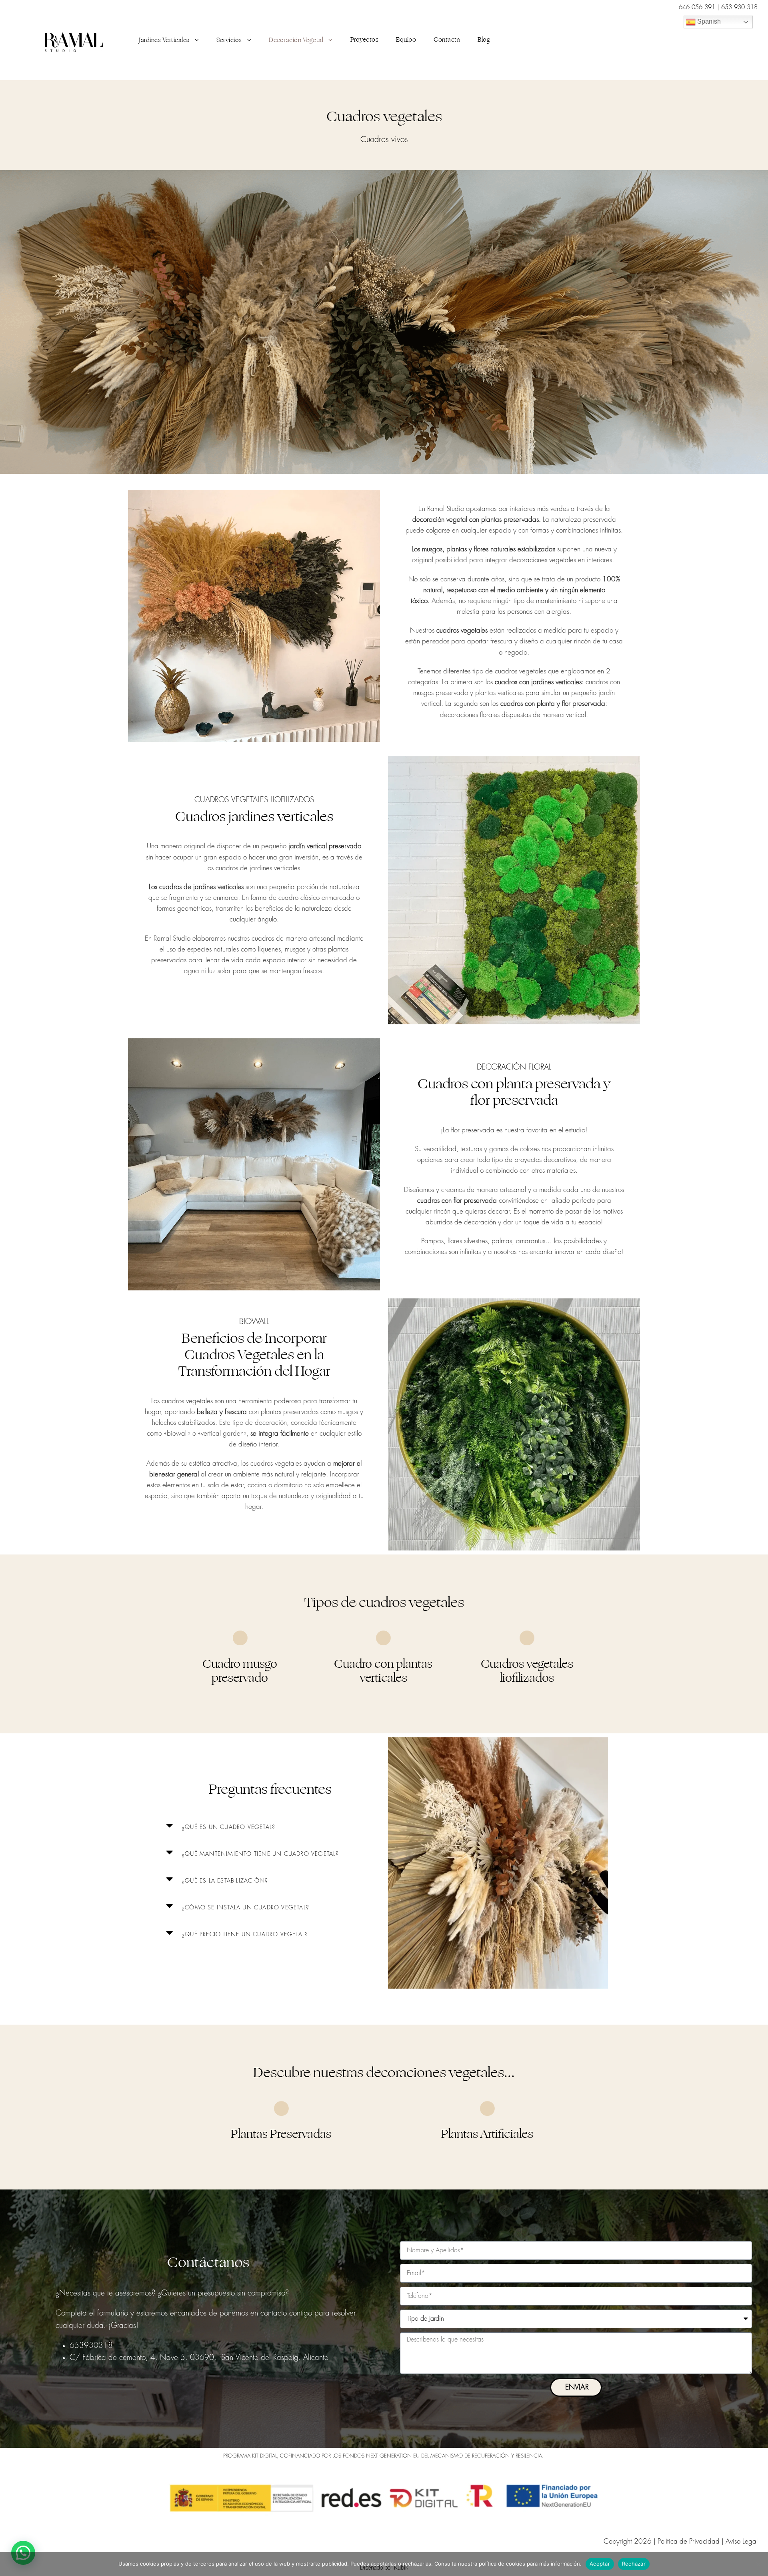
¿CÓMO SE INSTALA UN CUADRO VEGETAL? (245, 1907)
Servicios (229, 40)
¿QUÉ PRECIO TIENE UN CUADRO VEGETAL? (245, 1934)
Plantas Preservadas (281, 2134)
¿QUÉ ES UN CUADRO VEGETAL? (228, 1827)
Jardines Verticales (164, 40)
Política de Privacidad (689, 2541)
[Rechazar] (758, 2564)
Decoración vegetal (296, 40)
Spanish (708, 21)
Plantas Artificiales (487, 2134)
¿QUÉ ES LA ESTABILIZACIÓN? (225, 1881)
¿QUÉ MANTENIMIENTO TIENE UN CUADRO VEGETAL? (260, 1854)
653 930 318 (739, 7)
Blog (484, 40)
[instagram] (721, 40)
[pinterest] (704, 40)
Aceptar (600, 2564)
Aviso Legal (742, 2541)
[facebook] (686, 40)
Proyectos (365, 40)
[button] (270, 1825)
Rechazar (634, 2564)
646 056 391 (698, 7)
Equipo (406, 40)
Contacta (447, 40)
